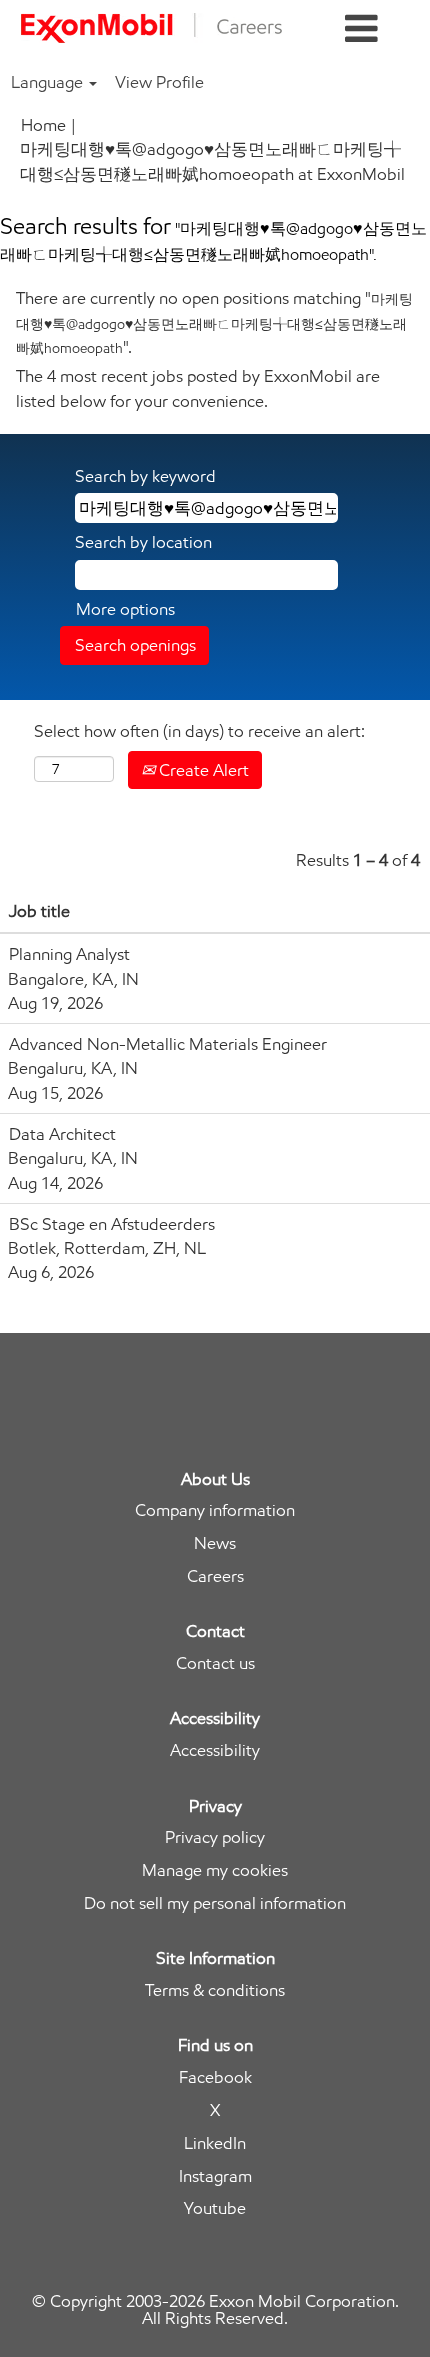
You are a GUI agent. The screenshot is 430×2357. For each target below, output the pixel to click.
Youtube (215, 2208)
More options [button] (125, 609)
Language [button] (49, 82)
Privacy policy (215, 1837)
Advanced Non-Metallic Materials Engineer (168, 1044)
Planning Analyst (69, 954)
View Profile (159, 82)
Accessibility (215, 1750)
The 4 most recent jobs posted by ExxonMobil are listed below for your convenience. (198, 388)
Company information (215, 1510)
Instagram (215, 2176)
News (215, 1543)
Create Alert (202, 770)
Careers (215, 1576)
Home (43, 125)
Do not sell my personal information (215, 1903)
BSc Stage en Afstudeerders (112, 1224)
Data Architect (62, 1134)
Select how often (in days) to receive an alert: (199, 731)
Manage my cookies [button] (215, 1870)
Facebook (215, 2077)
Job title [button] (39, 911)
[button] (361, 29)
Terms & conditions (215, 1990)
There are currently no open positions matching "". (214, 322)
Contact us (215, 1663)
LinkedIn (215, 2143)
